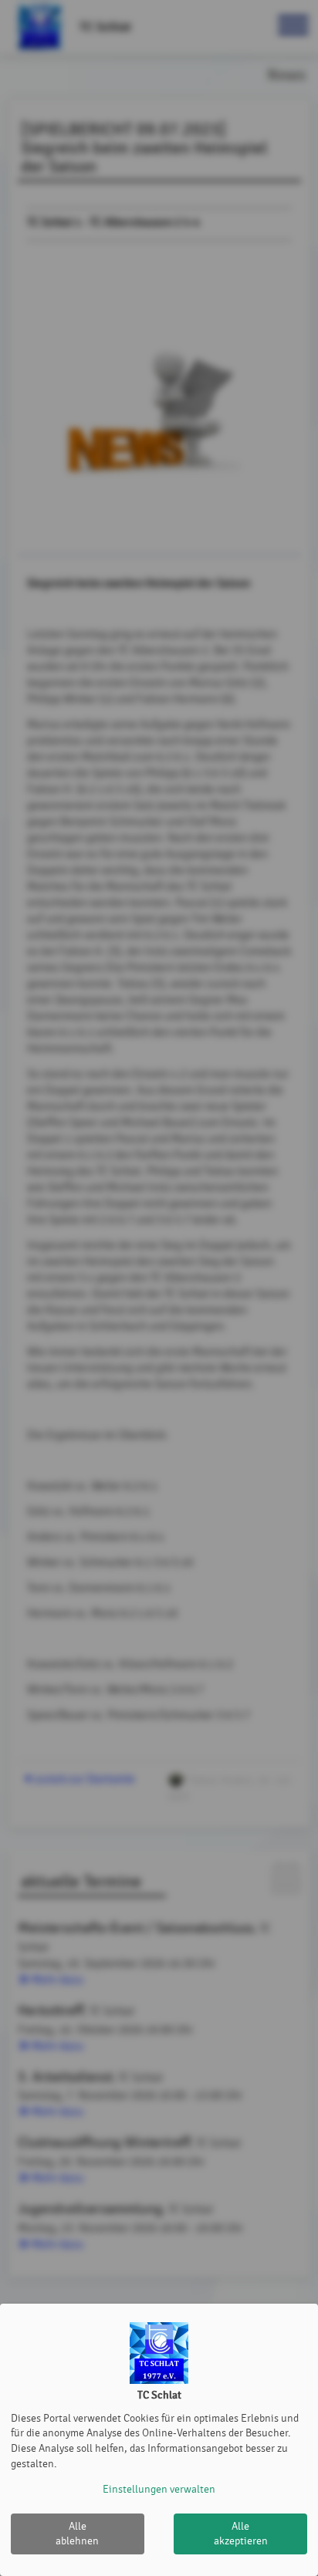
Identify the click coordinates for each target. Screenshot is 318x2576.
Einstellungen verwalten (159, 2489)
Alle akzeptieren (241, 2534)
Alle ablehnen (77, 2534)
